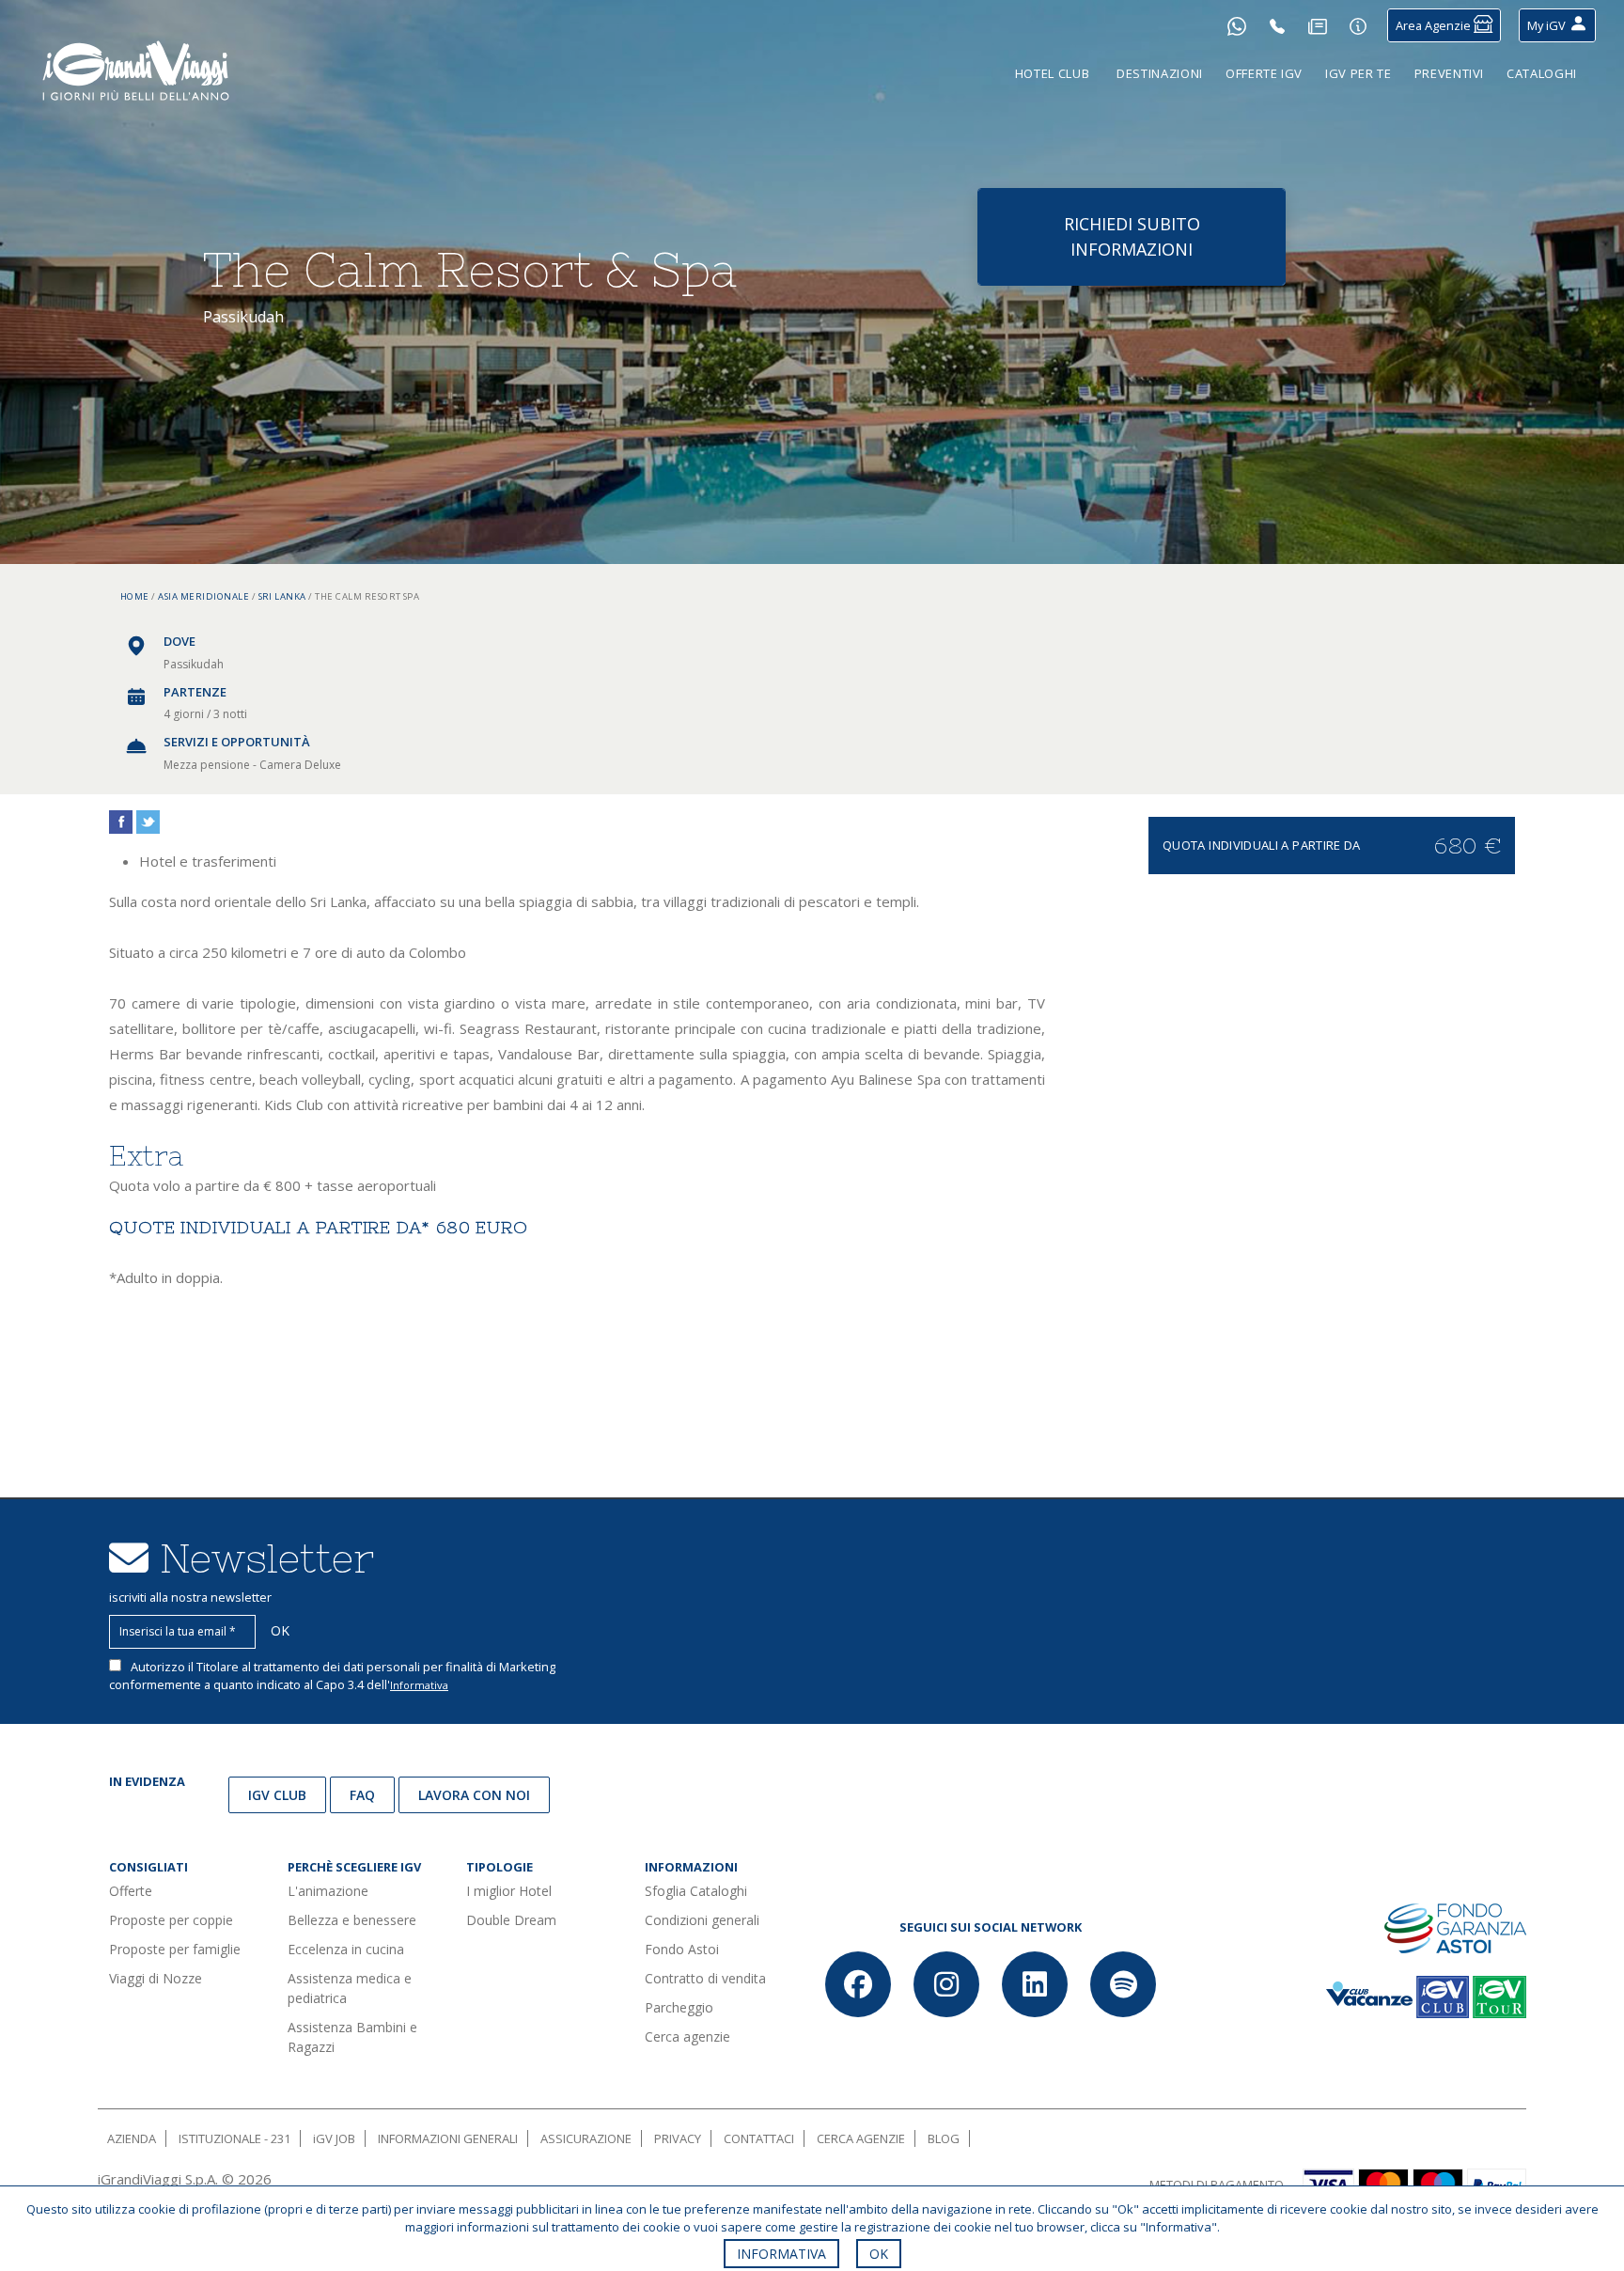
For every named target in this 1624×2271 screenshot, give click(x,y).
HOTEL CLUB (1053, 73)
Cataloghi (1542, 73)
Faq (362, 1795)
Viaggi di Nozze (156, 1978)
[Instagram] (946, 1984)
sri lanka (282, 596)
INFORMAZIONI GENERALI (448, 2138)
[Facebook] (858, 1984)
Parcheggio (679, 2007)
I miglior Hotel (509, 1891)
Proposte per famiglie (175, 1949)
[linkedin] (1035, 1984)
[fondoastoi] (1455, 1927)
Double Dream (511, 1920)
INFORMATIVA (781, 2254)
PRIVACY (678, 2138)
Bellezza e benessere (352, 1920)
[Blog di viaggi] (1318, 25)
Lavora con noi (474, 1795)
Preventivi (1450, 73)
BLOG (944, 2138)
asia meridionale (203, 596)
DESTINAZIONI (1160, 73)
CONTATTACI (759, 2138)
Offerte (131, 1891)
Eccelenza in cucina (346, 1949)
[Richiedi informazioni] (1358, 25)
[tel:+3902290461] (1277, 25)
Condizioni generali (702, 1920)
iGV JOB (334, 2138)
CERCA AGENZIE (861, 2138)
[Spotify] (1123, 1984)
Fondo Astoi (682, 1949)
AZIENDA (132, 2138)
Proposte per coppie (171, 1920)
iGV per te (1359, 73)
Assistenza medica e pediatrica (350, 1988)
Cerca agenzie (687, 2036)
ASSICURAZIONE (586, 2138)
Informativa (419, 1685)
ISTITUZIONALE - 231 (234, 2138)
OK (879, 2254)
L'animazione (328, 1891)
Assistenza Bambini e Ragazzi (352, 2037)
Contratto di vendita (705, 1978)
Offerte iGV (1264, 73)
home (135, 596)
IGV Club (277, 1795)
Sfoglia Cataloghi (696, 1891)
